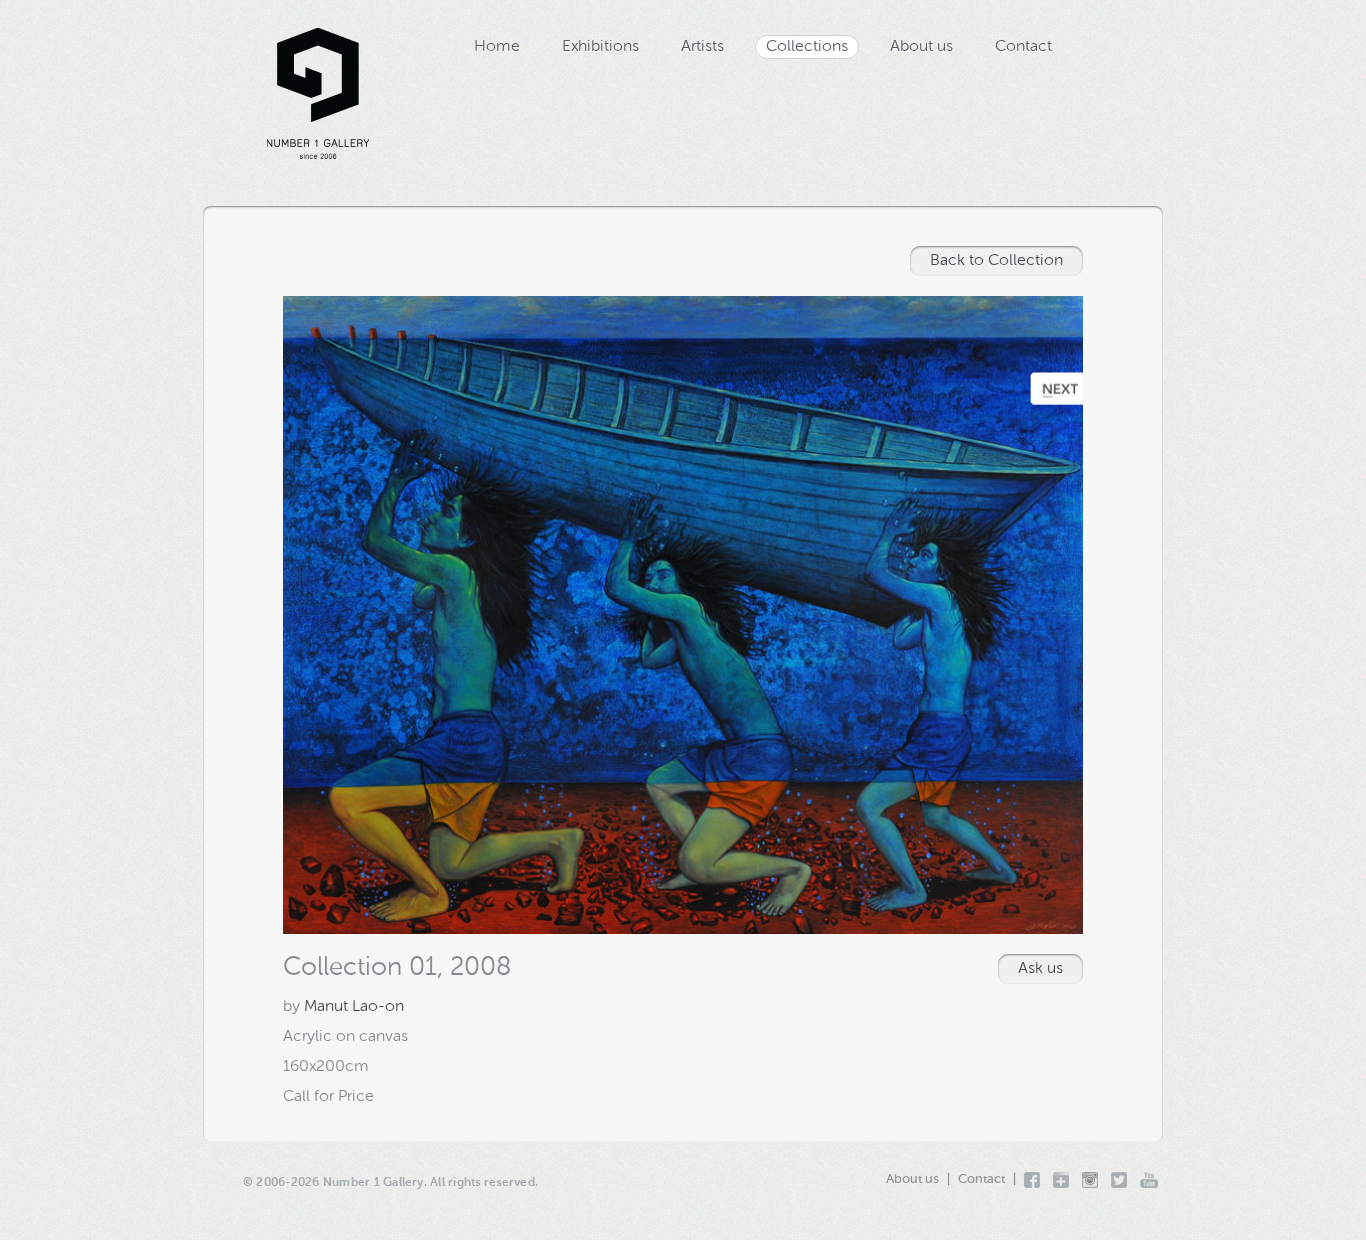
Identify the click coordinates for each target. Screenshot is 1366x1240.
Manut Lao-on (354, 1007)
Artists (702, 47)
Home (497, 47)
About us (921, 47)
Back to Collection (996, 261)
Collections (807, 47)
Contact (1023, 47)
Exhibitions (600, 47)
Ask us (1040, 969)
